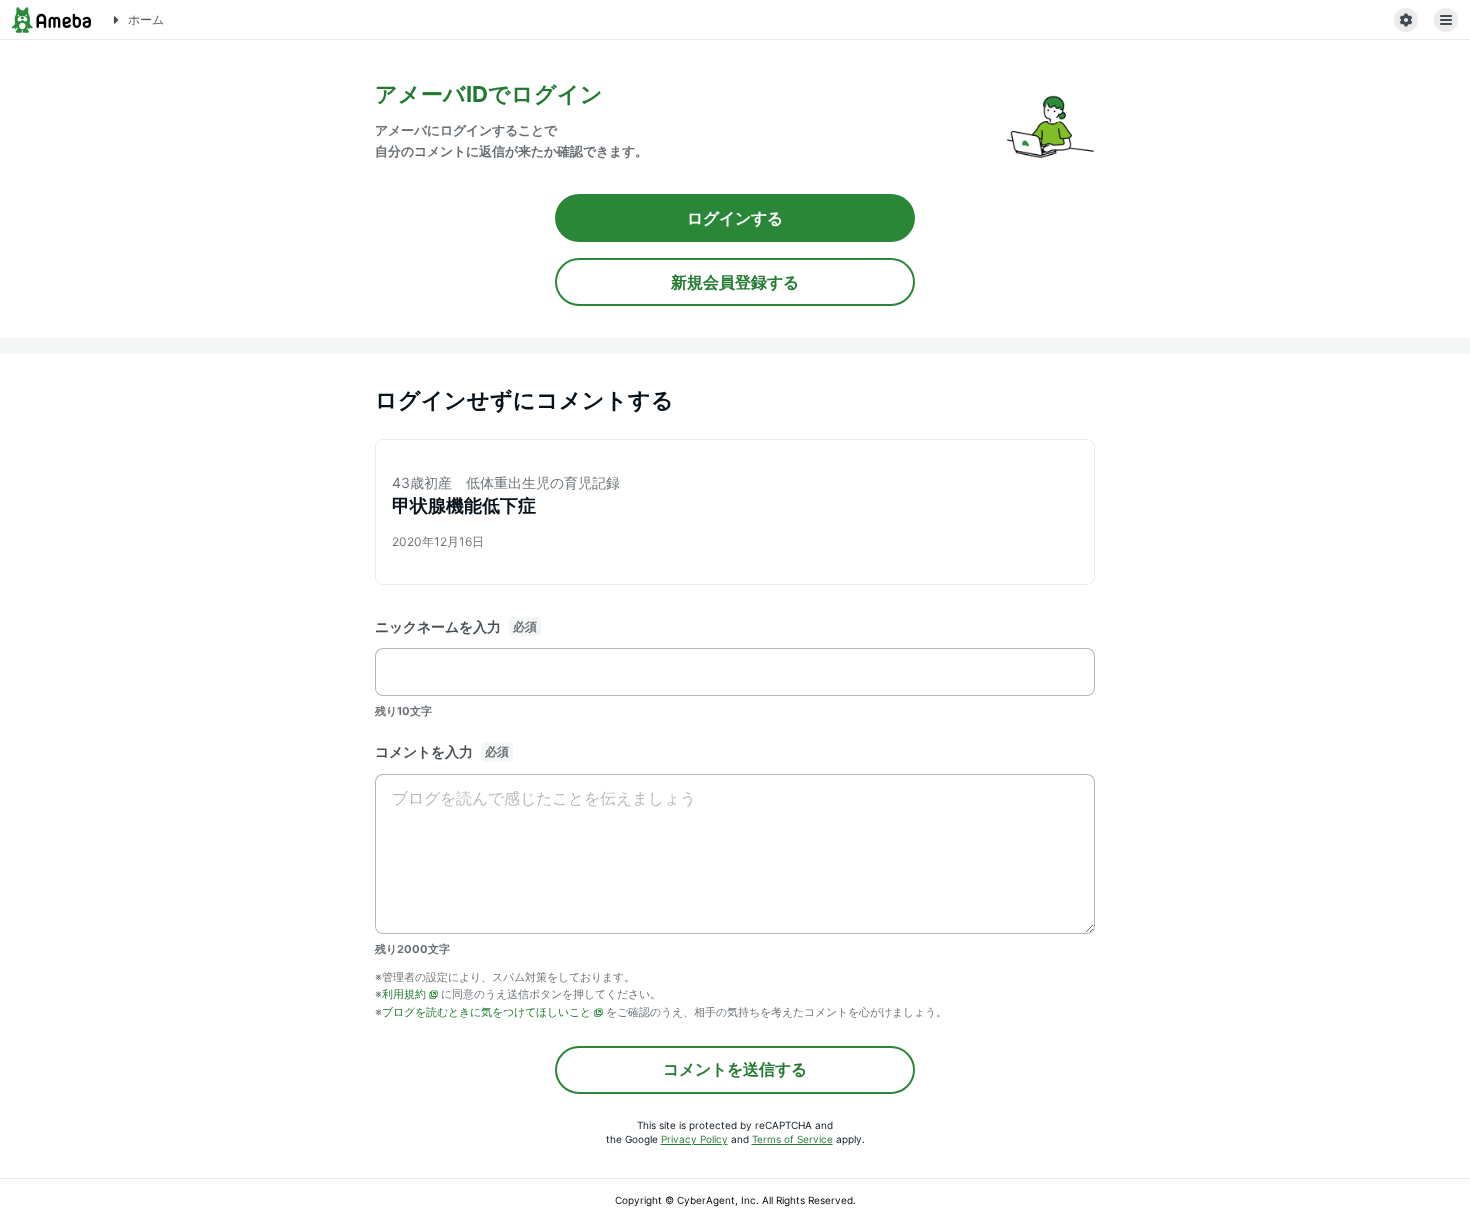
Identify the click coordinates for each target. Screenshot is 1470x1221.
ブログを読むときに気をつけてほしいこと (486, 1012)
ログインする (735, 218)
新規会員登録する (735, 282)
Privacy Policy (694, 1139)
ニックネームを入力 (438, 626)
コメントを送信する (735, 1069)
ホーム (146, 19)
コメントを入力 (424, 751)
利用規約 (404, 994)
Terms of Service (792, 1139)
